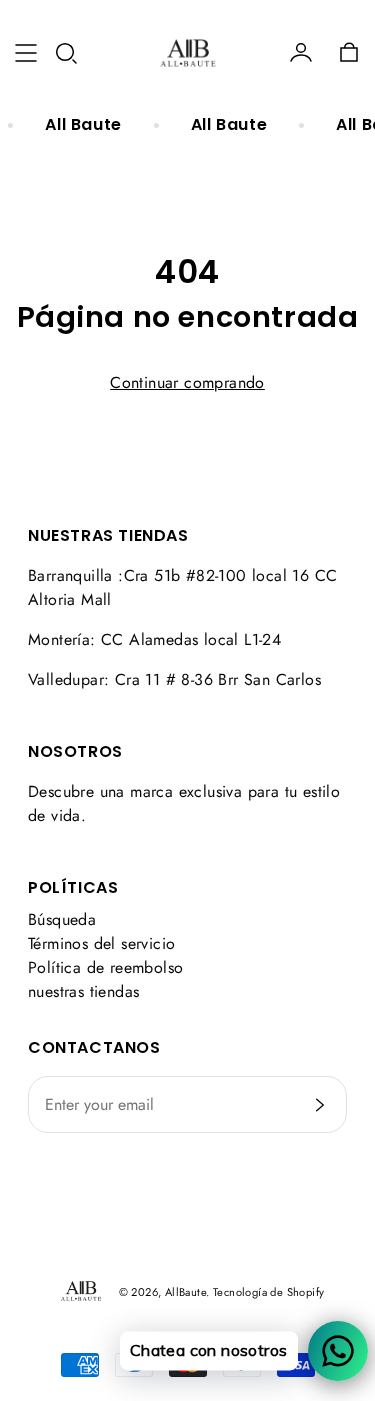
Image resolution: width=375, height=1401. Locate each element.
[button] (66, 53)
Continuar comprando (187, 382)
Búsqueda (62, 919)
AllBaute (185, 1292)
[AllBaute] (188, 53)
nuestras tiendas (83, 991)
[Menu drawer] (26, 53)
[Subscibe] (320, 1105)
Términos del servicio (101, 943)
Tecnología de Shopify (268, 1292)
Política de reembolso (105, 967)
